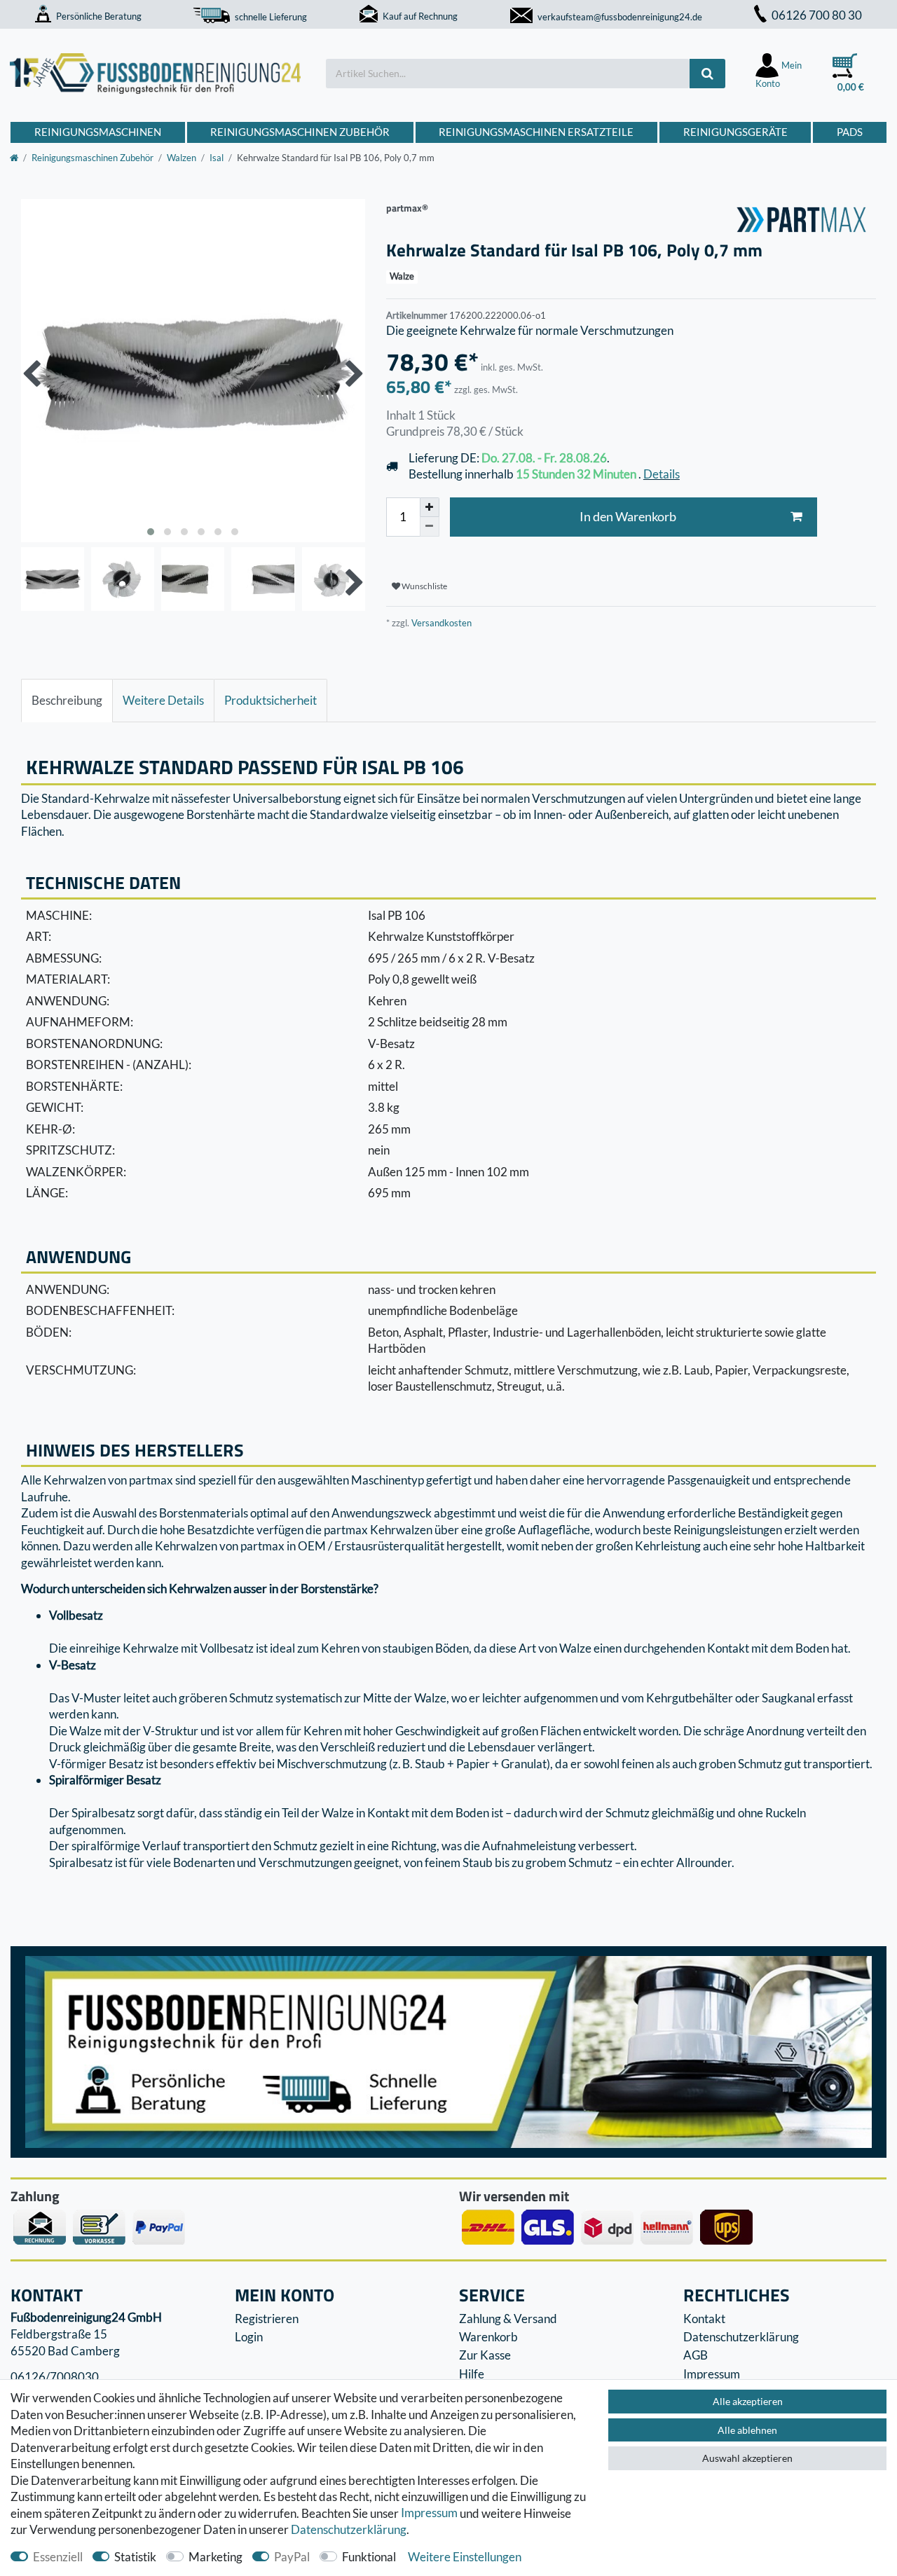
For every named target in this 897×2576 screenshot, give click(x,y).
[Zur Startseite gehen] (14, 158)
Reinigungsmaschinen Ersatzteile (536, 132)
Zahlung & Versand (508, 2319)
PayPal (292, 2557)
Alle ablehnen (747, 2430)
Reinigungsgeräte (735, 132)
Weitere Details (163, 700)
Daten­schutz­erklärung (349, 2529)
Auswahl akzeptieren (747, 2458)
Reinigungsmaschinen (98, 132)
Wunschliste (424, 586)
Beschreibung (67, 700)
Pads (850, 132)
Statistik (135, 2557)
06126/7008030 (55, 2377)
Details (662, 474)
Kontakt (704, 2319)
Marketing (215, 2557)
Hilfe (472, 2374)
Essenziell (58, 2557)
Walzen (182, 158)
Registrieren (267, 2319)
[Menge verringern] (430, 527)
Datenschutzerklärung (741, 2337)
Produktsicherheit (271, 700)
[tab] (67, 701)
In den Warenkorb (628, 517)
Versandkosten (440, 623)
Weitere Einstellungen (465, 2557)
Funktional (369, 2557)
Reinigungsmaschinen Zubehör (300, 132)
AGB (696, 2355)
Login (249, 2337)
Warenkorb (488, 2337)
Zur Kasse (485, 2355)
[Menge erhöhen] (430, 507)
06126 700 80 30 (817, 15)
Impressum (429, 2513)
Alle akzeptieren (748, 2401)
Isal (217, 158)
